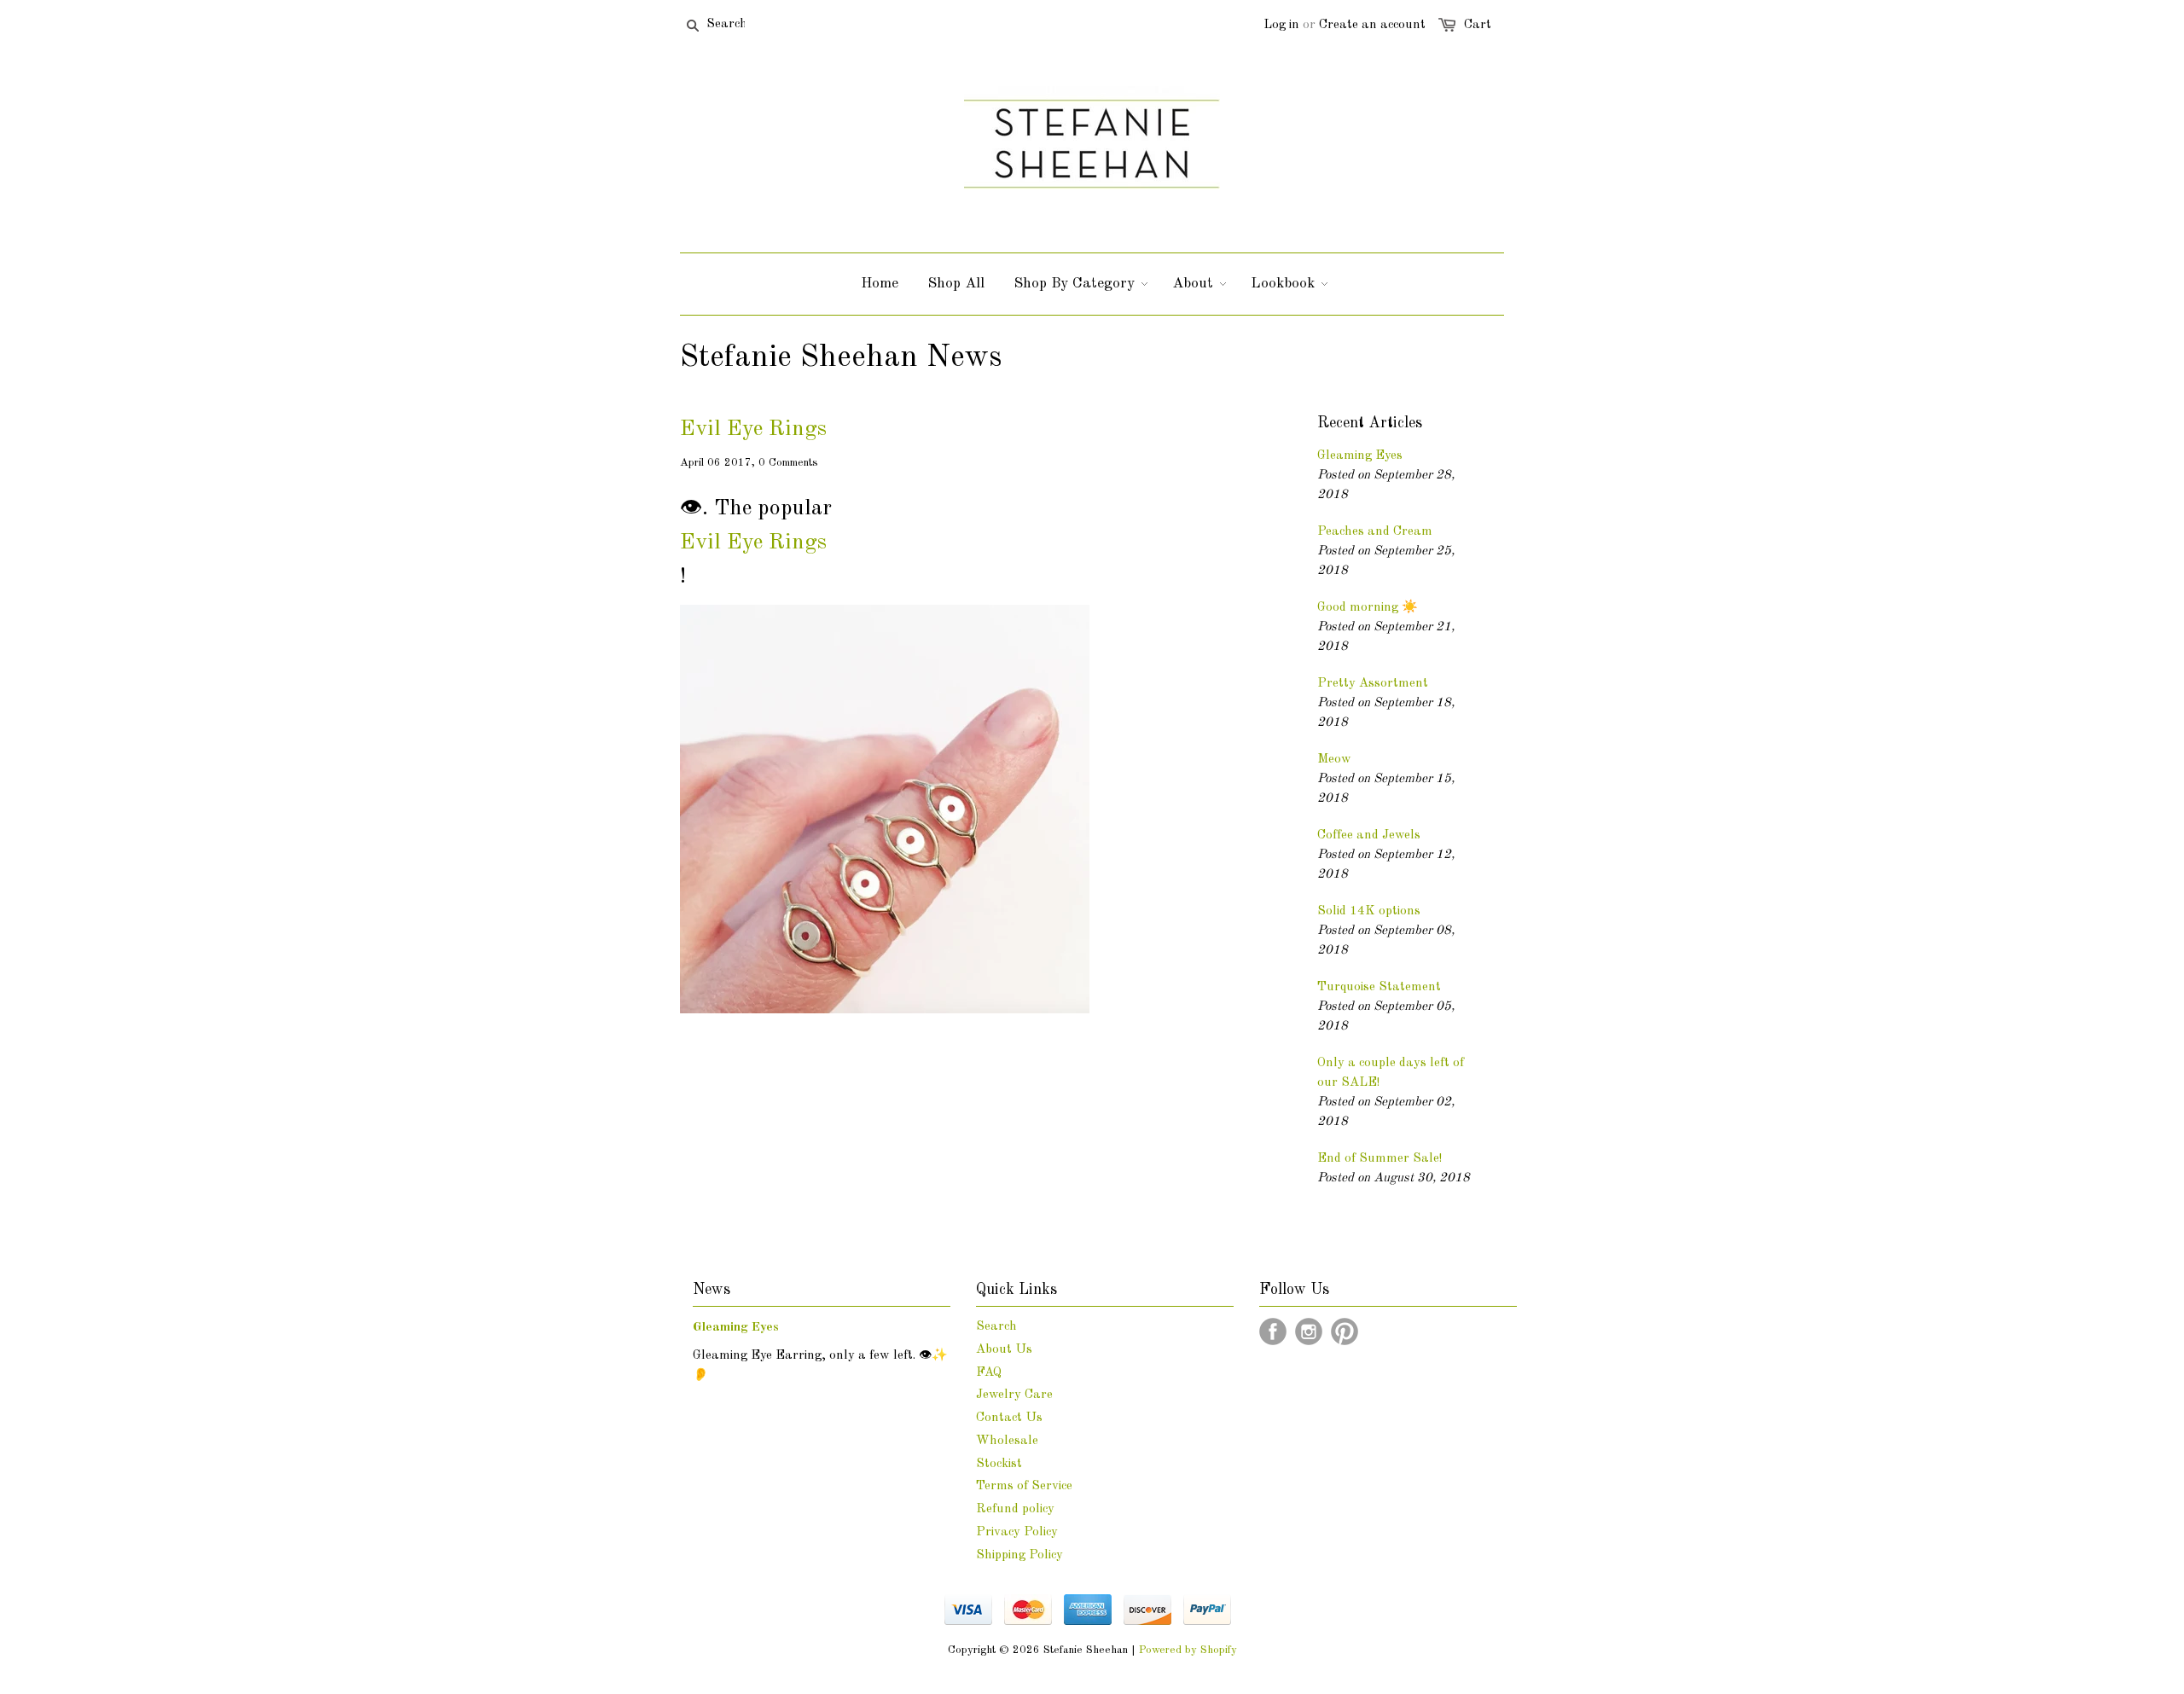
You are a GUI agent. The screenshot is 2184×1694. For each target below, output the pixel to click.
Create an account (1372, 25)
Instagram (1309, 1331)
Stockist (999, 1464)
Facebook (1273, 1331)
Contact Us (1009, 1418)
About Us (1004, 1350)
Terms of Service (1024, 1486)
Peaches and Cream (1375, 532)
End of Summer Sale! (1380, 1159)
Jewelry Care (1014, 1395)
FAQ (989, 1373)
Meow (1334, 760)
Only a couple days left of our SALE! (1391, 1073)
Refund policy (1015, 1509)
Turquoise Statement (1379, 987)
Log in (1281, 25)
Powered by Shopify (1188, 1650)
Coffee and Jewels (1369, 835)
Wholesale (1007, 1441)
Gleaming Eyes (1360, 456)
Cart (1478, 25)
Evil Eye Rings (753, 429)
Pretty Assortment (1373, 684)
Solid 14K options (1369, 911)
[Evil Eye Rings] (885, 1010)
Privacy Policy (1017, 1532)
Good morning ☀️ (1368, 608)
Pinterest (1345, 1331)
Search (996, 1327)
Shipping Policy (1019, 1555)
